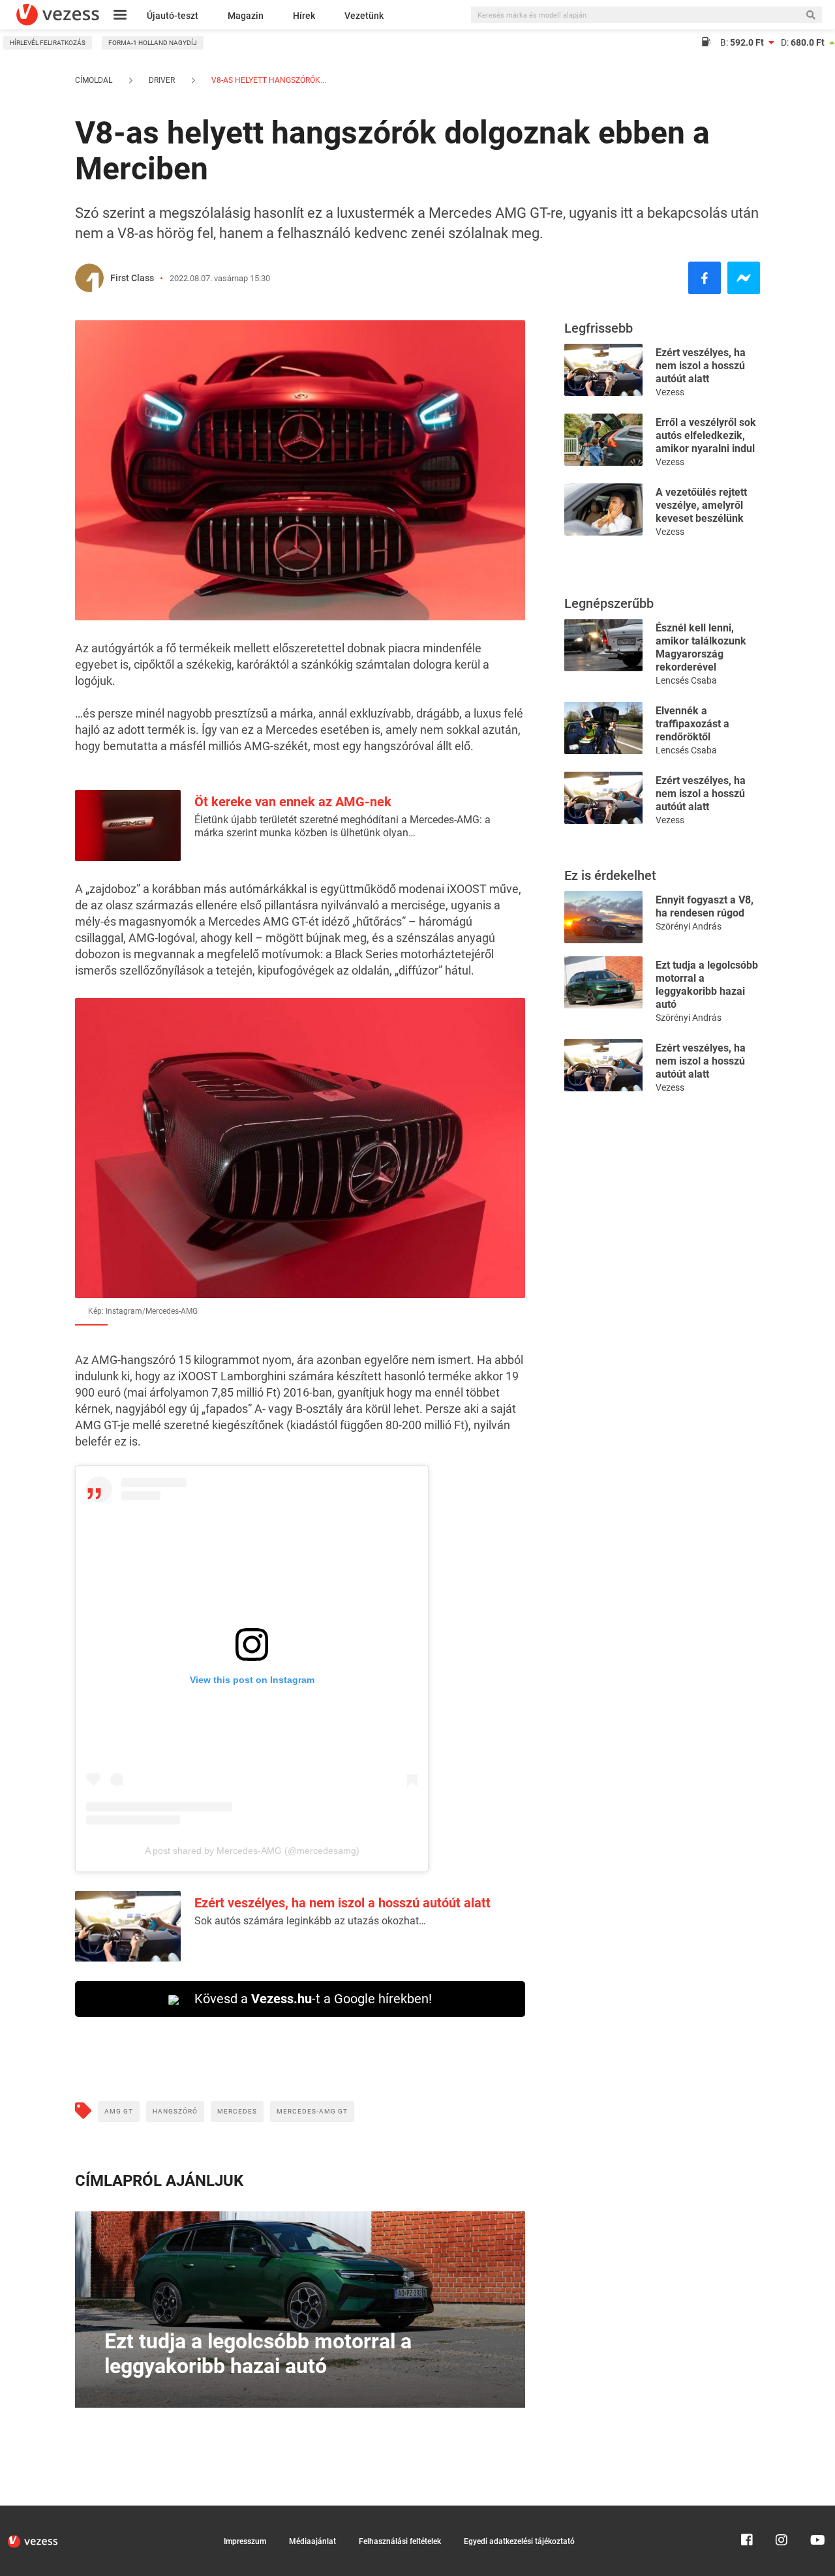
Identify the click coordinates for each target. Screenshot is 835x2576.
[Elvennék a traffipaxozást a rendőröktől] (603, 727)
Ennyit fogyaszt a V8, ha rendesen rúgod (705, 906)
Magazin (246, 16)
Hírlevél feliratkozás (48, 43)
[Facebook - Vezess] (705, 278)
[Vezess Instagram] (782, 2511)
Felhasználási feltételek (400, 2541)
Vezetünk (364, 16)
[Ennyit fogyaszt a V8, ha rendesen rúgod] (603, 916)
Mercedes (237, 2111)
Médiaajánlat (312, 2541)
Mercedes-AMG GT (312, 2111)
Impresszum (245, 2541)
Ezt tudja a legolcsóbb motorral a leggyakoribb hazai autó (707, 985)
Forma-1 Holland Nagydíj (153, 43)
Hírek (304, 16)
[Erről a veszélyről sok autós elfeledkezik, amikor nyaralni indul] (603, 439)
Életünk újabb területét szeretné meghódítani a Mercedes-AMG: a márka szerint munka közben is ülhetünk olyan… (342, 826)
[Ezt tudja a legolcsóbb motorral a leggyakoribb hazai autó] (603, 981)
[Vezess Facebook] (747, 2511)
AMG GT (119, 2111)
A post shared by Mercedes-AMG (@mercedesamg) (252, 1851)
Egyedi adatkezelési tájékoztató (519, 2541)
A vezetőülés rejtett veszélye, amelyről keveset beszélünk (701, 505)
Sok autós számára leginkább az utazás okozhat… (310, 1921)
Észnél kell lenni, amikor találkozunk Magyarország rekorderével (701, 647)
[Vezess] (58, 15)
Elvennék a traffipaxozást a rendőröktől (692, 724)
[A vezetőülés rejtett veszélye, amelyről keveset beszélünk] (603, 508)
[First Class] (89, 278)
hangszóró (175, 2111)
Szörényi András (689, 926)
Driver (162, 80)
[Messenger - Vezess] (744, 278)
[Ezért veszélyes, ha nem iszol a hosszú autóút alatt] (603, 369)
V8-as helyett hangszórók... (268, 80)
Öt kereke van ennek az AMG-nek (293, 802)
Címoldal (94, 80)
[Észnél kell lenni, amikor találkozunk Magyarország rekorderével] (603, 644)
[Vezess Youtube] (816, 2511)
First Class (132, 278)
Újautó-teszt (173, 16)
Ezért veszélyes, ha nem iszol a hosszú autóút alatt (342, 1903)
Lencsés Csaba (686, 680)
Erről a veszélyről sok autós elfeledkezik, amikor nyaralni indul (706, 435)
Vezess (670, 392)
